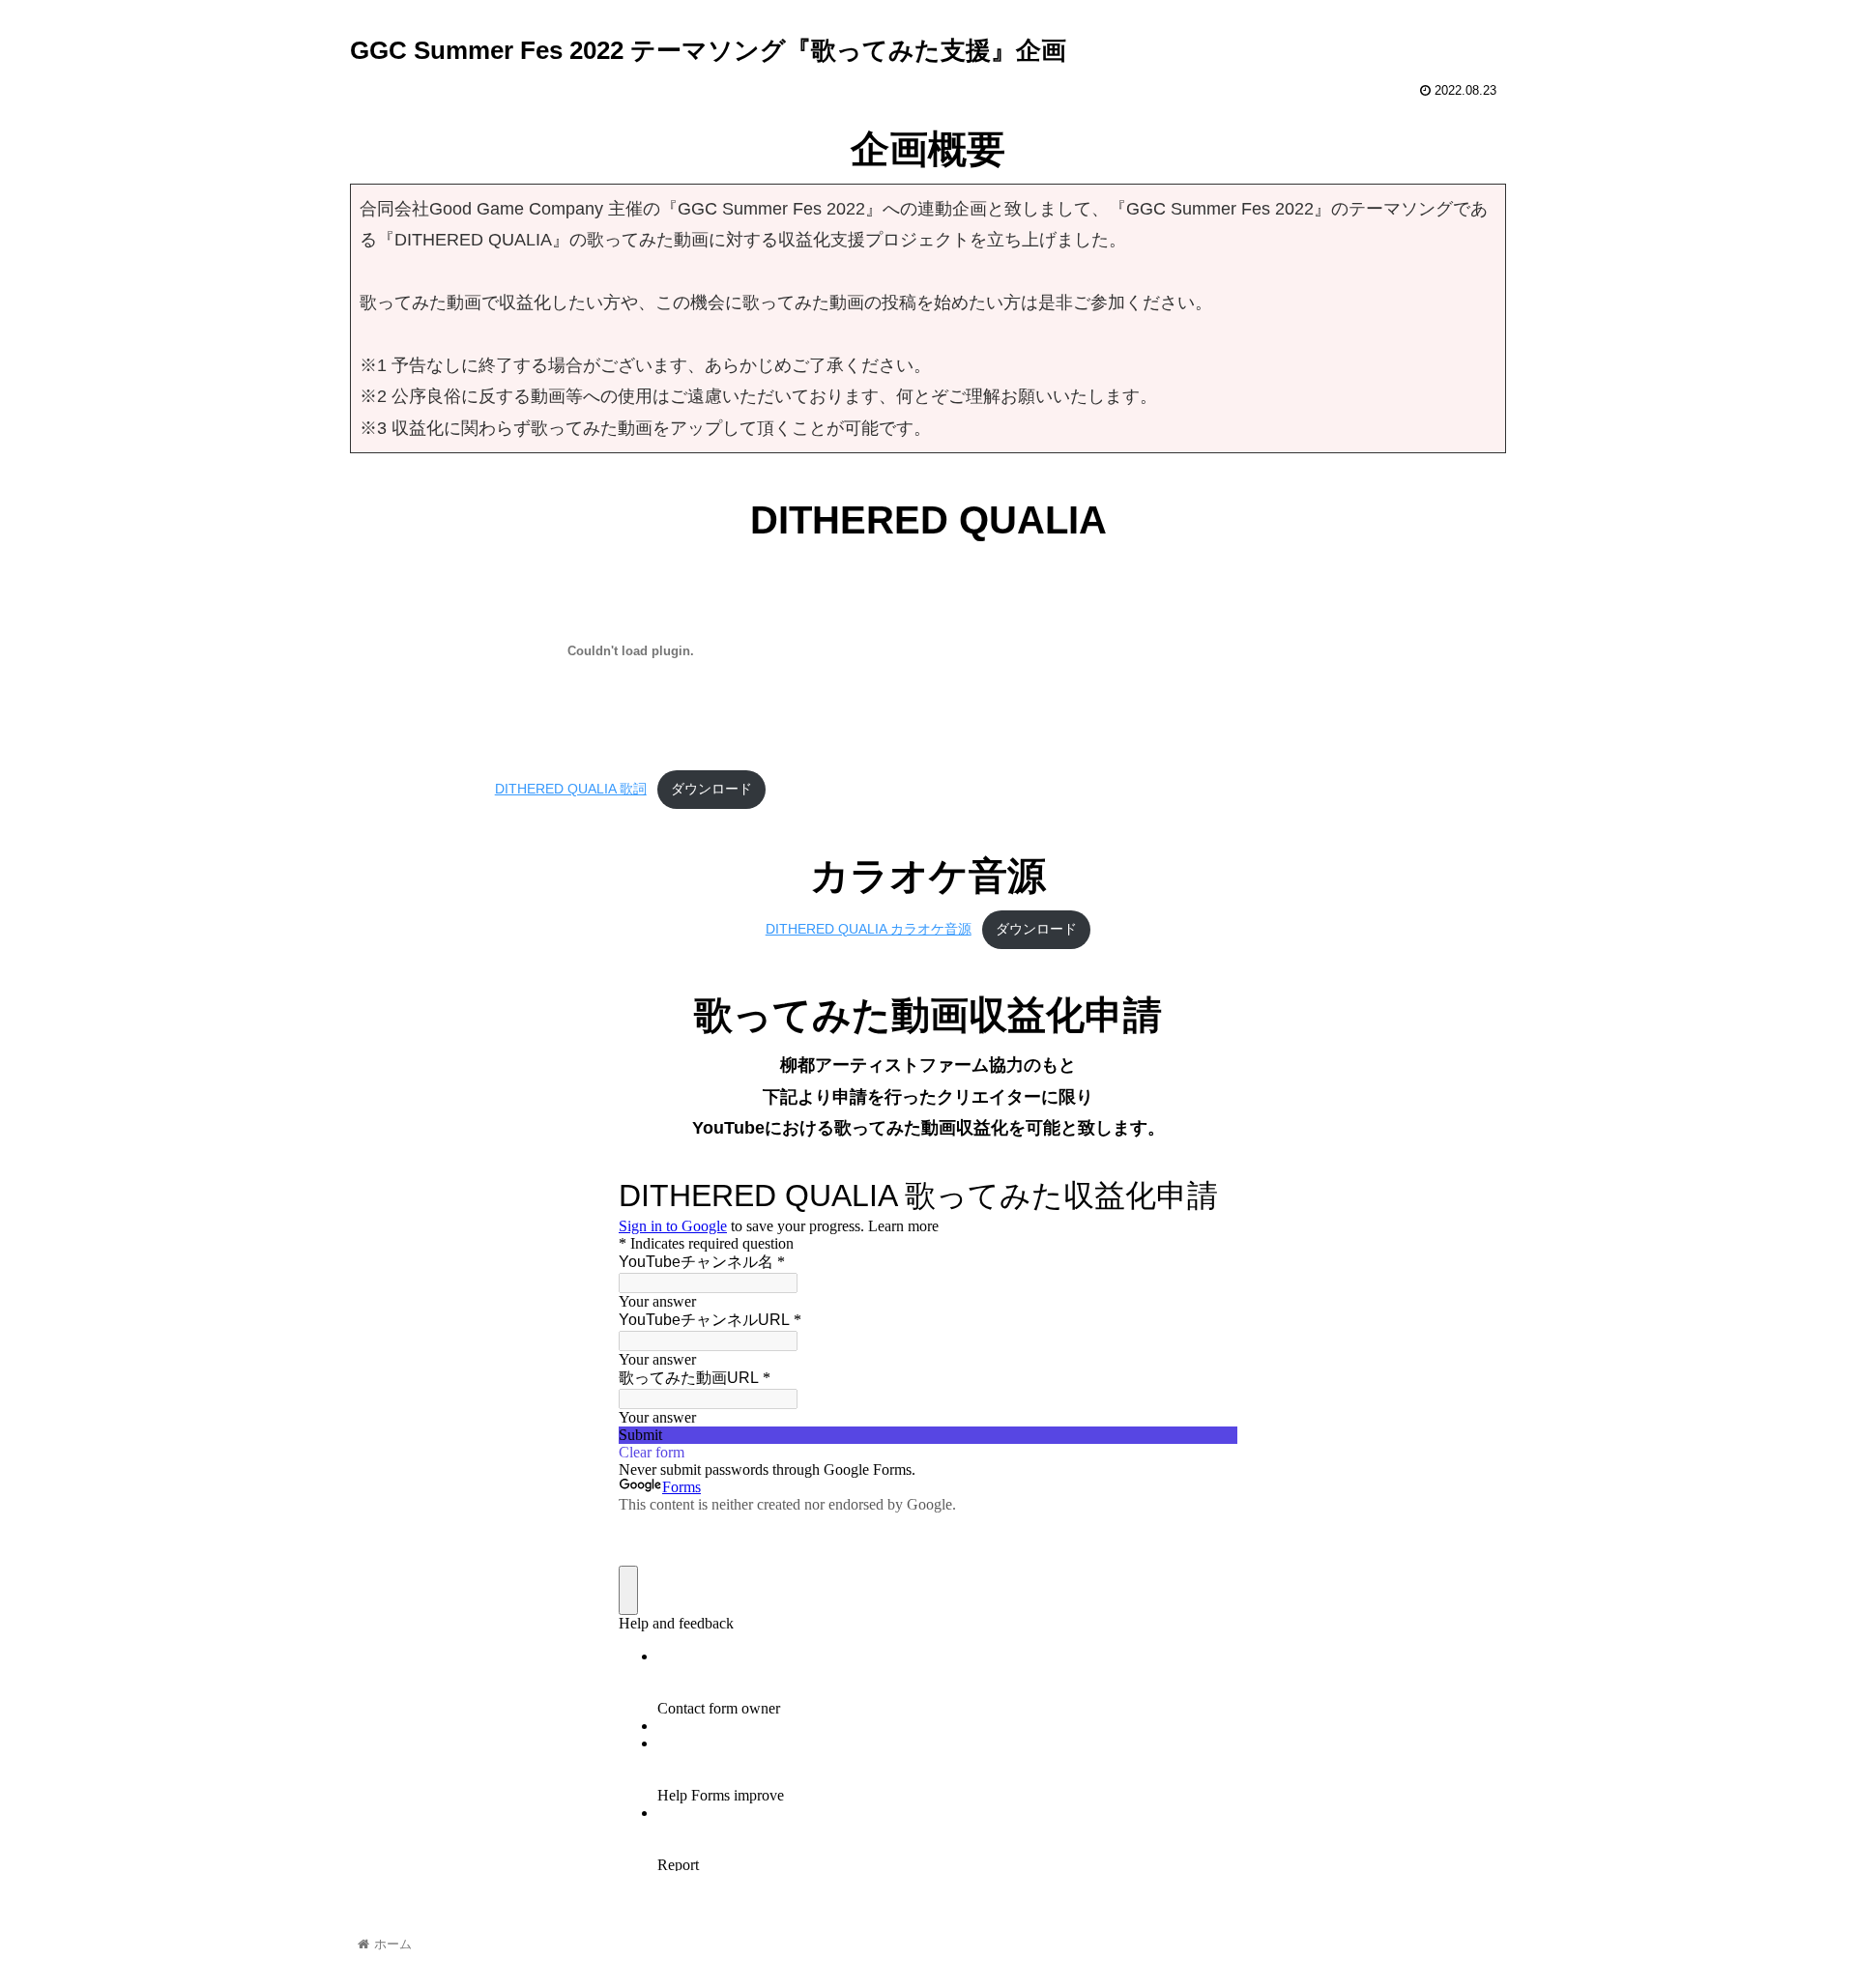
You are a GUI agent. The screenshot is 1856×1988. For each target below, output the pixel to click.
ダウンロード (711, 789)
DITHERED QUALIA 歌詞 (571, 789)
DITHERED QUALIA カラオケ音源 (869, 929)
